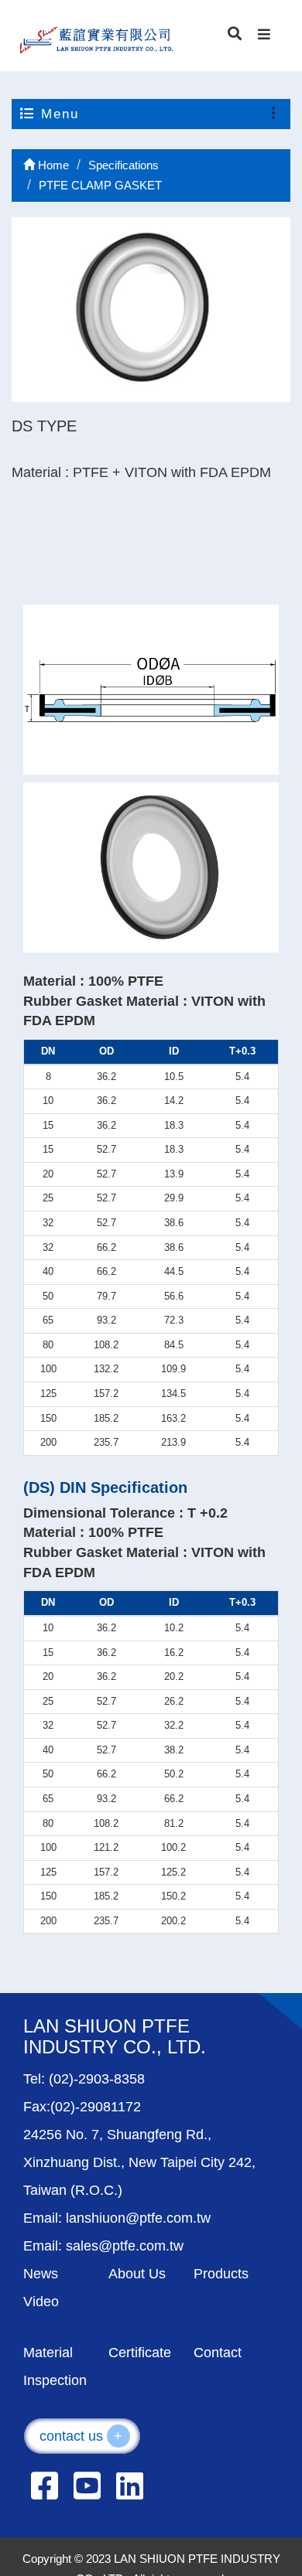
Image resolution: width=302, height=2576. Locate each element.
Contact (218, 2353)
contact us (81, 2436)
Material (48, 2353)
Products (221, 2274)
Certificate (140, 2353)
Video (41, 2302)
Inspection (55, 2380)
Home (52, 165)
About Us (137, 2274)
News (41, 2274)
